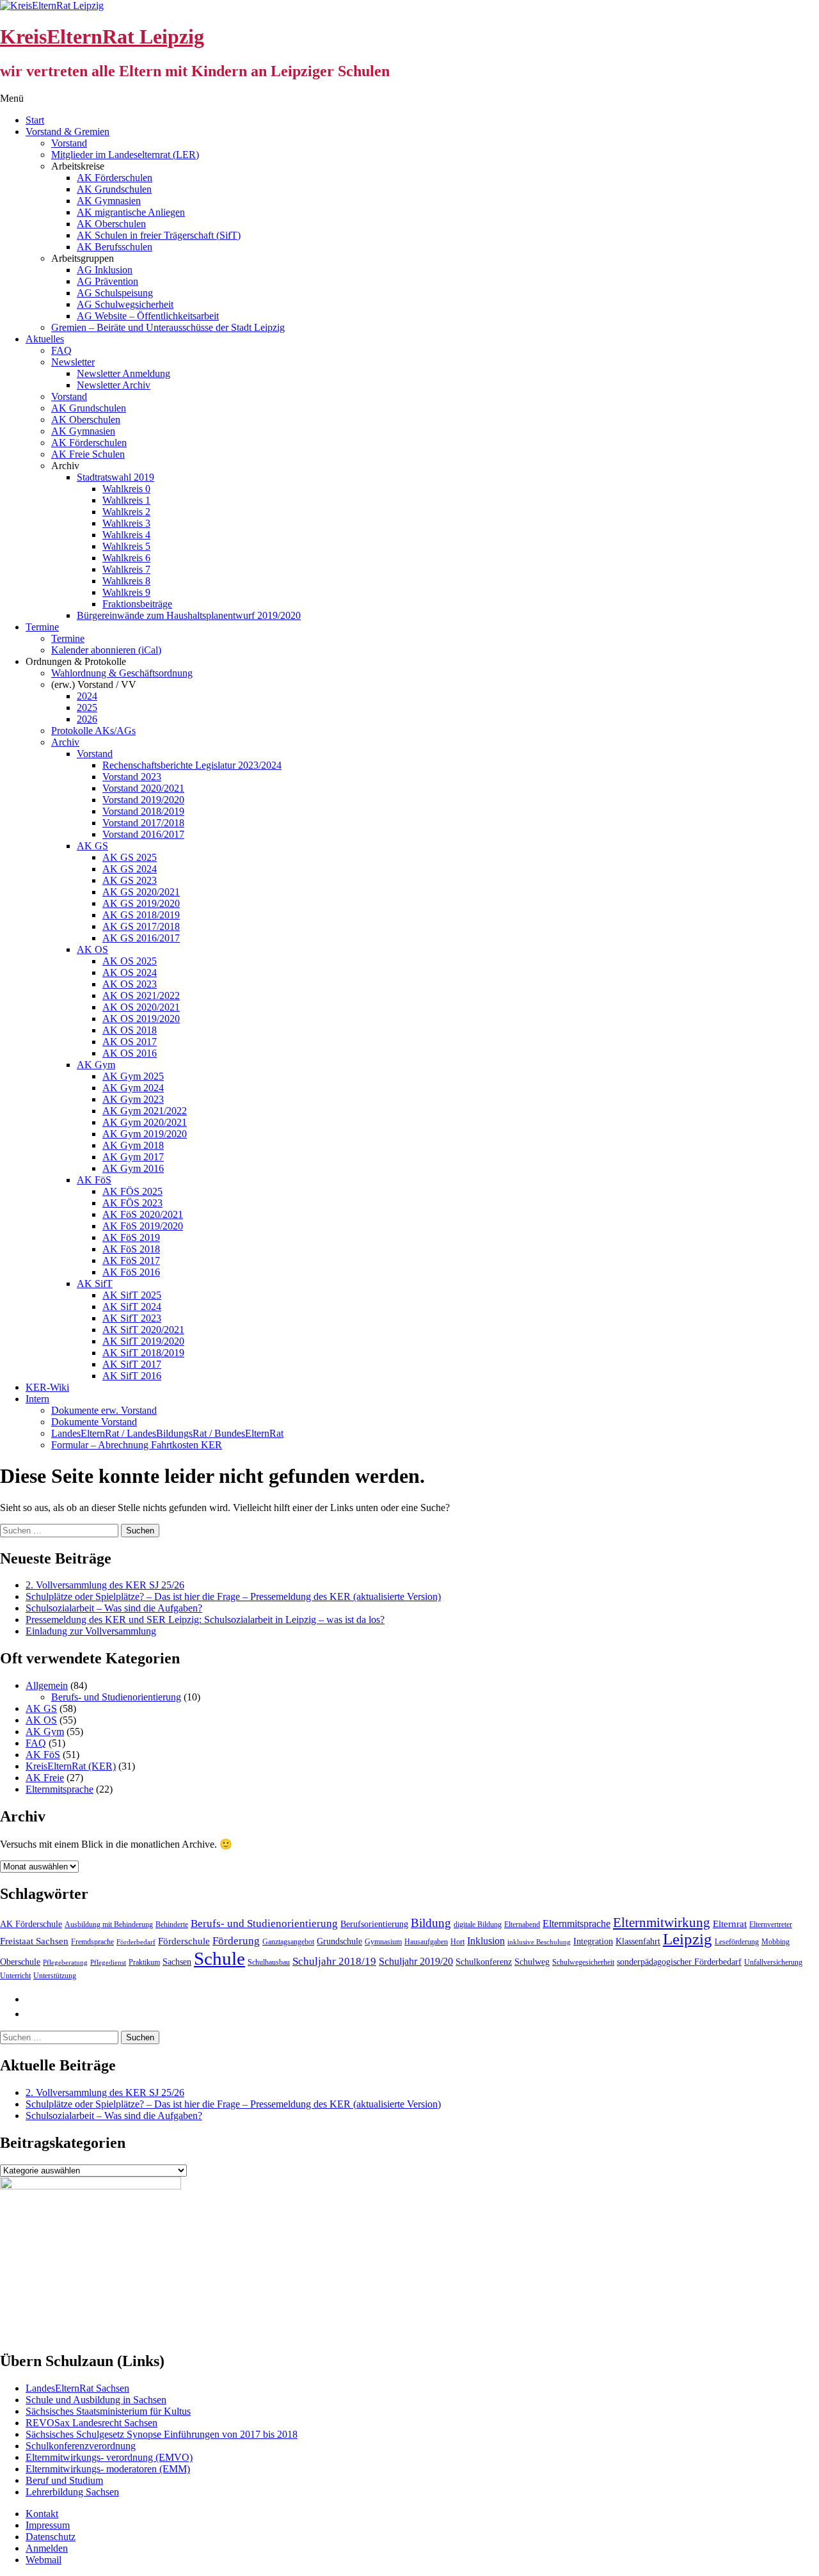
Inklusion (486, 1941)
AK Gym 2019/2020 (145, 1134)
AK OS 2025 (130, 961)
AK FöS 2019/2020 (143, 1226)
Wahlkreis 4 (126, 535)
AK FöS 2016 (131, 1272)
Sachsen (177, 1962)
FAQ (61, 350)
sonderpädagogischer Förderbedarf (679, 1962)
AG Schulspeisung (115, 293)
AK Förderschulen (115, 178)
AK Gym (96, 1065)
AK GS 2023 (130, 880)
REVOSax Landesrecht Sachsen (91, 2423)
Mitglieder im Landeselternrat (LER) (125, 155)
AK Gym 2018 (133, 1145)
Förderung (236, 1941)
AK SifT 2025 (132, 1295)
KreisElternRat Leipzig (102, 36)
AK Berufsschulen (115, 247)
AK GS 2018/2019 (141, 915)
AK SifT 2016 (132, 1376)
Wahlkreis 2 (126, 512)
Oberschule (20, 1962)
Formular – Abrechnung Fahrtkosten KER (137, 1445)
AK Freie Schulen (88, 454)
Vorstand (69, 143)
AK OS (92, 949)
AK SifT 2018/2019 (143, 1353)
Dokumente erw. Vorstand (104, 1410)
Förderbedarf (136, 1942)
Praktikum (144, 1962)
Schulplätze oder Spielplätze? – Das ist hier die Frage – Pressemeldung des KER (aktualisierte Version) (233, 1596)
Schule (219, 1958)
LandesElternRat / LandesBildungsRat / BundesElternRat (167, 1433)
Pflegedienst (108, 1963)
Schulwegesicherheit (583, 1962)
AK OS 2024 (130, 972)
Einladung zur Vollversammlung (91, 1631)
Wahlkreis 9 (126, 592)
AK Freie (45, 1778)
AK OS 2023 (130, 984)
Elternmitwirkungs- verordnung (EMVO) (109, 2457)
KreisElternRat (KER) (71, 1766)
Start (35, 120)
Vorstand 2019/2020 (143, 800)
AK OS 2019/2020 (141, 1019)
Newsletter (73, 362)
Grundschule (339, 1941)
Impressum (48, 2525)
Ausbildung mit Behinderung (109, 1924)
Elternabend (522, 1924)
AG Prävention (107, 281)
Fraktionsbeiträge (137, 604)
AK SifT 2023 (132, 1318)
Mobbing (775, 1942)
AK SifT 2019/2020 (143, 1341)
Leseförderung (737, 1942)
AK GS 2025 (130, 857)
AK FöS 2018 (131, 1249)
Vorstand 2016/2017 (143, 834)
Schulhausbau (269, 1962)
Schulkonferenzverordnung (81, 2446)
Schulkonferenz (484, 1962)
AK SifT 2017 (132, 1364)
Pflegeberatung (65, 1963)
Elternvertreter (771, 1924)
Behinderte (172, 1924)
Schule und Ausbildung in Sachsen (96, 2400)
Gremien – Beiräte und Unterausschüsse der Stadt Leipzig (168, 327)
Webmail (44, 2560)
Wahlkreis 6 (126, 558)
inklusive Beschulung (539, 1942)
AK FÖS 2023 (132, 1203)
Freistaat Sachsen (34, 1941)
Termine (42, 627)
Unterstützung (55, 1976)
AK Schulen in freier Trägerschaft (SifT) (159, 235)
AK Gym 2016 (133, 1168)
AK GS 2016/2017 (141, 938)
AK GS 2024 (130, 869)
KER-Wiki (47, 1387)
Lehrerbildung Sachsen (72, 2492)
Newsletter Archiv (114, 385)
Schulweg (532, 1962)
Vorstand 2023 (132, 777)
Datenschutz (51, 2537)
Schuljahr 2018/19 (334, 1961)
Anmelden (47, 2548)
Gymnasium (383, 1942)
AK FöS (94, 1180)
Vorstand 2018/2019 (143, 811)
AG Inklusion (105, 270)
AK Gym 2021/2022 (145, 1111)
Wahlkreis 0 (126, 489)
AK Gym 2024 (133, 1088)
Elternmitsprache (60, 1789)
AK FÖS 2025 (132, 1191)
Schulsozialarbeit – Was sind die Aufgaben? (114, 1608)
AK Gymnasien (109, 201)
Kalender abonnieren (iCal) (106, 650)
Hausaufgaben (426, 1942)
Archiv (65, 742)
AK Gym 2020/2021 (145, 1122)
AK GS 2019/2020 (141, 903)
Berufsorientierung (374, 1924)
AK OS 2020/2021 (141, 1007)
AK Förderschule (31, 1924)
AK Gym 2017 (133, 1157)
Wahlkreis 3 (126, 523)
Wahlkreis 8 (126, 581)
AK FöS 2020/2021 (143, 1214)
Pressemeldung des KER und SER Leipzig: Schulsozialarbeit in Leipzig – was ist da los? (205, 1620)
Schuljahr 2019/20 (416, 1961)
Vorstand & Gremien (68, 132)
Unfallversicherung (773, 1962)
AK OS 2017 (130, 1042)
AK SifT (95, 1284)
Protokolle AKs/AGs (93, 731)
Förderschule (184, 1941)
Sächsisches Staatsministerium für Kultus (108, 2411)
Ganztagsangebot (288, 1942)
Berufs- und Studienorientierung (116, 1697)
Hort (457, 1942)
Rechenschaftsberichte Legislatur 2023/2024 (192, 765)
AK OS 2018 (130, 1030)
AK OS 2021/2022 (141, 996)
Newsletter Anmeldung (123, 373)
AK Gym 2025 (133, 1076)
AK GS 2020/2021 (141, 892)
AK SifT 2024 (132, 1307)
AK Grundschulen (114, 189)
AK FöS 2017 (131, 1260)
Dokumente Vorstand (94, 1422)
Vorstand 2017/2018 (143, 823)
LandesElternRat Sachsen (77, 2388)
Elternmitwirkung (662, 1923)
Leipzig (688, 1939)
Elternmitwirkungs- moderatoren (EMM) (108, 2469)
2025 (87, 708)
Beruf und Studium (64, 2480)
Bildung (431, 1923)
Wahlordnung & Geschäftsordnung (122, 673)
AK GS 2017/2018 (141, 926)
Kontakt (42, 2514)
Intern (37, 1399)
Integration (593, 1941)
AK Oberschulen (111, 224)
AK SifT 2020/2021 (143, 1330)
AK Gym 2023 (133, 1099)
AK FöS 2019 (131, 1237)
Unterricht (15, 1976)
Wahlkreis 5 (126, 546)
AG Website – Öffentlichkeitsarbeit (148, 316)
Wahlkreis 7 (126, 569)
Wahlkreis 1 (126, 500)
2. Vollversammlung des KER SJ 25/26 (105, 1585)
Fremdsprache (92, 1942)
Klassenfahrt (638, 1941)
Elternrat (730, 1924)
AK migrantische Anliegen (131, 212)
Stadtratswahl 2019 (115, 477)
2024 (87, 696)
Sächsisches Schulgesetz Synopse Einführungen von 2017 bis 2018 (162, 2434)
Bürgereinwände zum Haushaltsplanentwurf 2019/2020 (189, 615)
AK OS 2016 (130, 1053)
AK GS (92, 846)
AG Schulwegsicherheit (125, 304)
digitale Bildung (478, 1924)
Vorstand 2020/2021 (143, 788)
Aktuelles (45, 339)
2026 (87, 719)
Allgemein (47, 1685)
